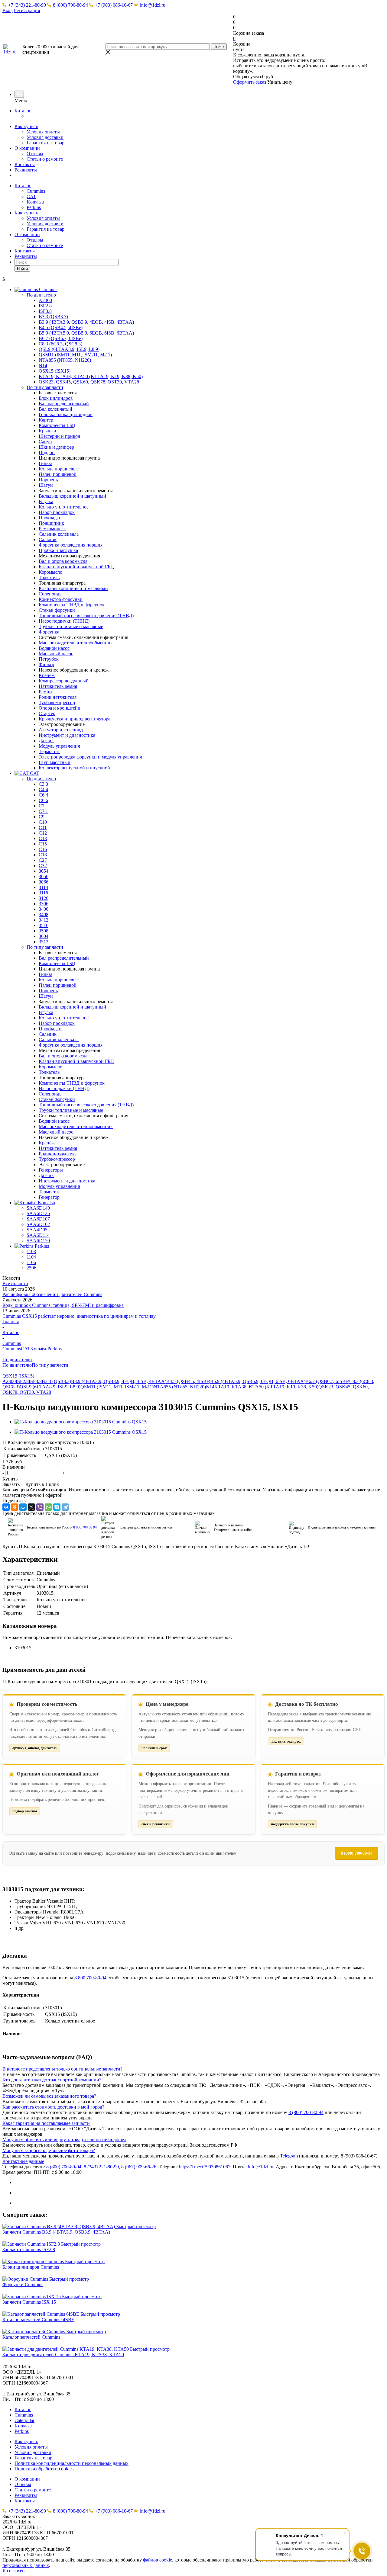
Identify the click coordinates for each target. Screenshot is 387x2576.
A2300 (9, 1381)
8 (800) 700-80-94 (70, 5)
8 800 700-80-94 (90, 1978)
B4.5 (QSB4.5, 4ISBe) (188, 1381)
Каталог (23, 111)
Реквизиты (26, 170)
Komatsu (35, 202)
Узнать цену (280, 82)
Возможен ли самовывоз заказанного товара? (49, 2096)
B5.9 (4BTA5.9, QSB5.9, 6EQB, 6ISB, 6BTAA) (258, 1381)
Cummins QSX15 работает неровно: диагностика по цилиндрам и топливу (79, 1316)
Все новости (15, 1283)
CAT (31, 196)
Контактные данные (23, 2161)
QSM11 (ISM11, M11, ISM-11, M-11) (117, 1387)
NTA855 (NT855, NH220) (180, 1387)
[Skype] (57, 1507)
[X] (31, 1507)
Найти (22, 269)
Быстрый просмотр (136, 2226)
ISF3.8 (35, 1381)
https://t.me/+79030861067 (205, 2167)
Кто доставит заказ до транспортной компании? (52, 2080)
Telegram (289, 2156)
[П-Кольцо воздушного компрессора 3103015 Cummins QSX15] (81, 1422)
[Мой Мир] (23, 1507)
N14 (210, 1387)
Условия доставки (45, 137)
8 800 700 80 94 (85, 1527)
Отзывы (35, 154)
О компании (27, 148)
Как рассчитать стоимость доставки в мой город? (53, 2107)
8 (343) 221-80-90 (101, 2167)
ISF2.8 (22, 1381)
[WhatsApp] (48, 1507)
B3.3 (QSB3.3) (56, 1381)
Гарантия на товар (46, 143)
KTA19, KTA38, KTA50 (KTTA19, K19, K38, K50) (266, 1387)
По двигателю (17, 1365)
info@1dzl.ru (152, 5)
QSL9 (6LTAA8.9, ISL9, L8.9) (50, 1387)
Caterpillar (24, 2420)
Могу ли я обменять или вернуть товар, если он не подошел (64, 2140)
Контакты (25, 164)
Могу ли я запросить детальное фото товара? (49, 2150)
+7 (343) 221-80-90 (27, 5)
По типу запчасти (50, 1365)
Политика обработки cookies (44, 2469)
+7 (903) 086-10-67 (114, 5)
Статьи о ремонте (45, 159)
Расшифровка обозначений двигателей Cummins (52, 1294)
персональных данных (26, 2565)
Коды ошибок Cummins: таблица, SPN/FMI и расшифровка (63, 1305)
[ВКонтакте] (6, 1507)
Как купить (26, 126)
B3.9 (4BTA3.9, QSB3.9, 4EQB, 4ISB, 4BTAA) (119, 1381)
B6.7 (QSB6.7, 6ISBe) (327, 1381)
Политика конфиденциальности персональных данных (72, 2463)
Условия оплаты (43, 132)
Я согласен (14, 2571)
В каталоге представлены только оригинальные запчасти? (62, 2069)
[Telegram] (65, 1507)
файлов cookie (158, 2560)
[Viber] (40, 1507)
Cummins (36, 191)
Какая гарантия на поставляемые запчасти (46, 2123)
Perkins (34, 207)
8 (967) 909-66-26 (139, 2167)
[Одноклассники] (15, 1507)
